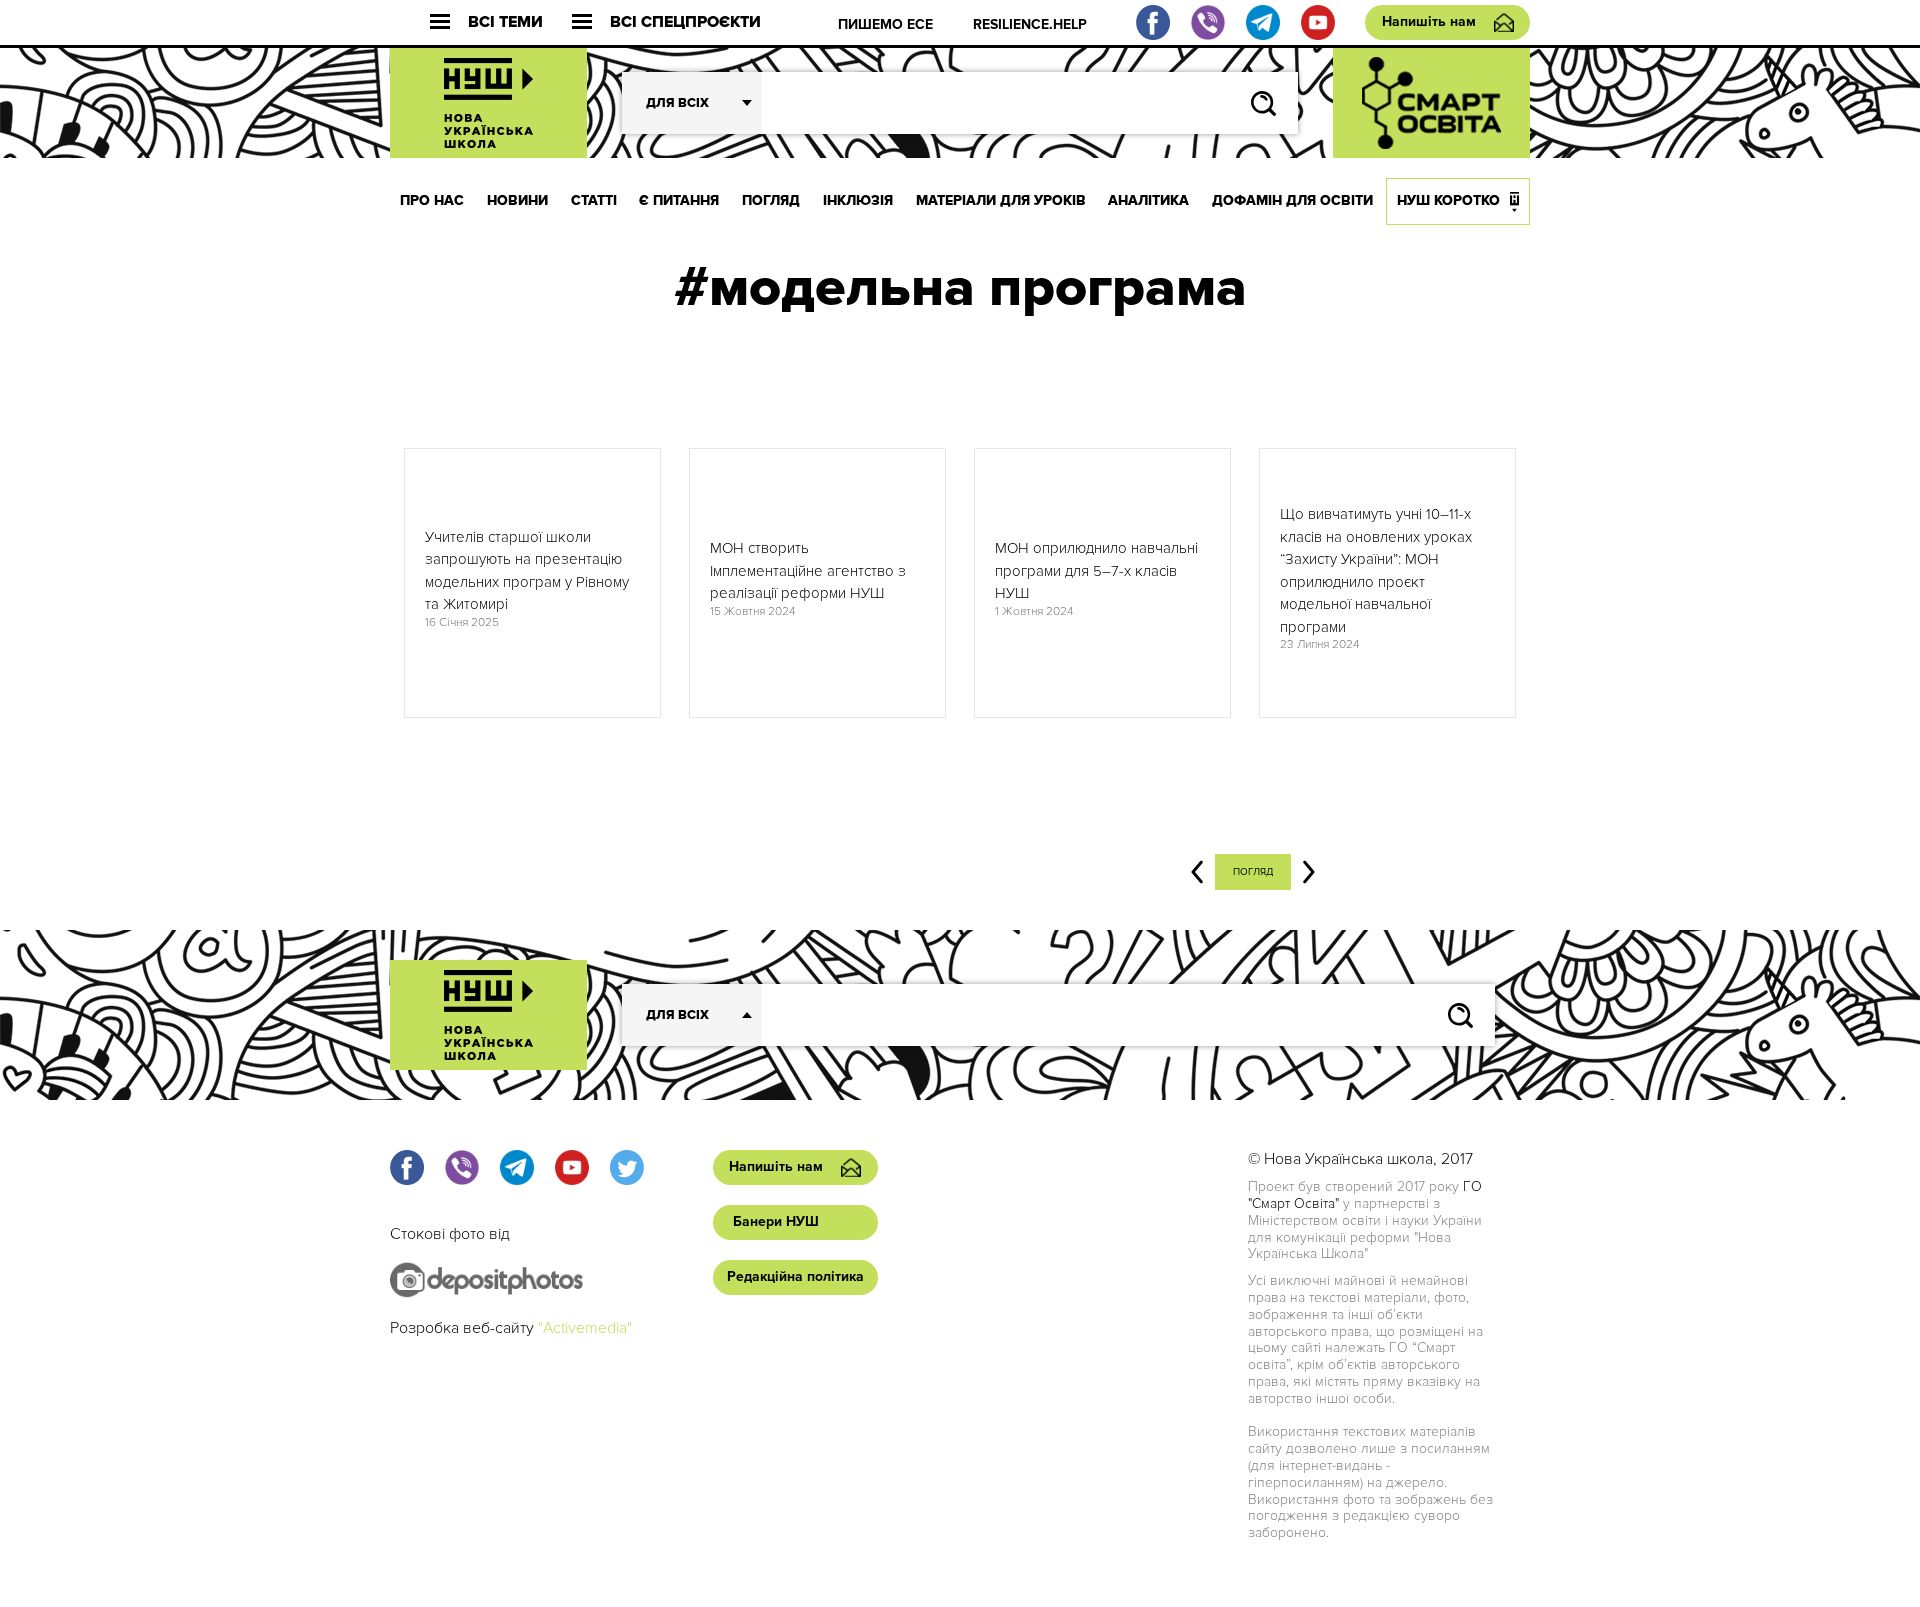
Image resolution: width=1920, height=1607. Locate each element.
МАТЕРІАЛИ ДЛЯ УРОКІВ (1001, 200)
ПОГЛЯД (771, 200)
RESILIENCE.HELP (1030, 24)
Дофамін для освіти (1292, 200)
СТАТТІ (594, 200)
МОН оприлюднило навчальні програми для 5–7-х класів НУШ (1096, 570)
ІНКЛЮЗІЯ (858, 200)
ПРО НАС (432, 200)
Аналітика (1148, 200)
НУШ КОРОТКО (1448, 200)
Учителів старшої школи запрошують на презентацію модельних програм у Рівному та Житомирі (527, 571)
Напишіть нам (1429, 21)
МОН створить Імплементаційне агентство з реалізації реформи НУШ (808, 570)
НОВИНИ (517, 200)
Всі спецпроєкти (685, 22)
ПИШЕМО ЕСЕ (885, 24)
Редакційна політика (795, 1276)
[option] (532, 583)
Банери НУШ (776, 1221)
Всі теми (505, 22)
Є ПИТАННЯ (679, 200)
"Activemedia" (585, 1328)
